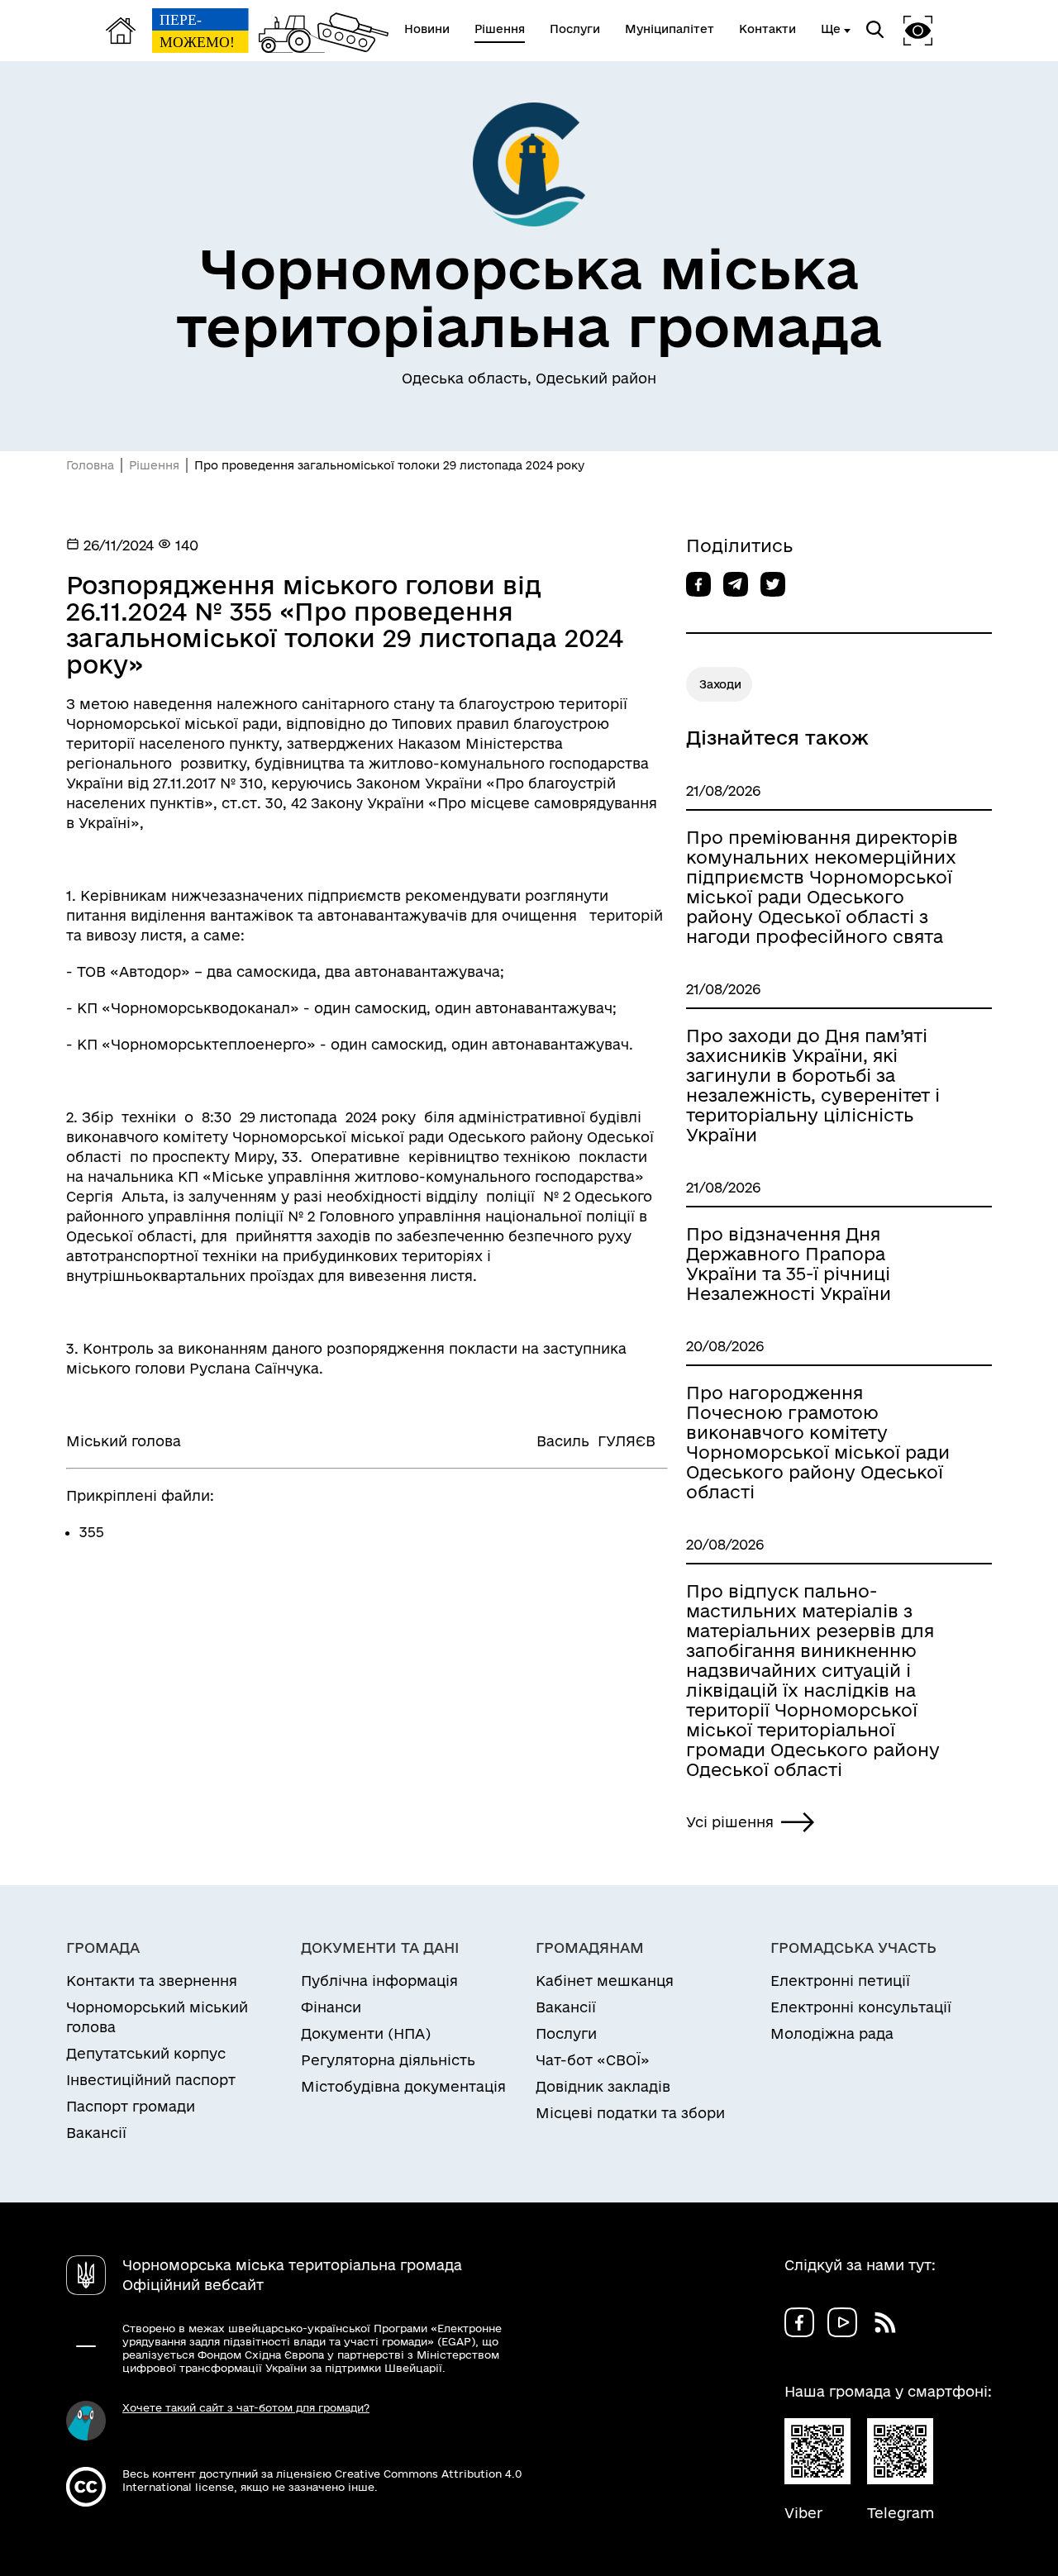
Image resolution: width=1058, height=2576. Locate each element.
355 (92, 1532)
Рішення (154, 465)
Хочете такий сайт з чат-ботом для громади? (246, 2407)
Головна (90, 465)
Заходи (720, 684)
